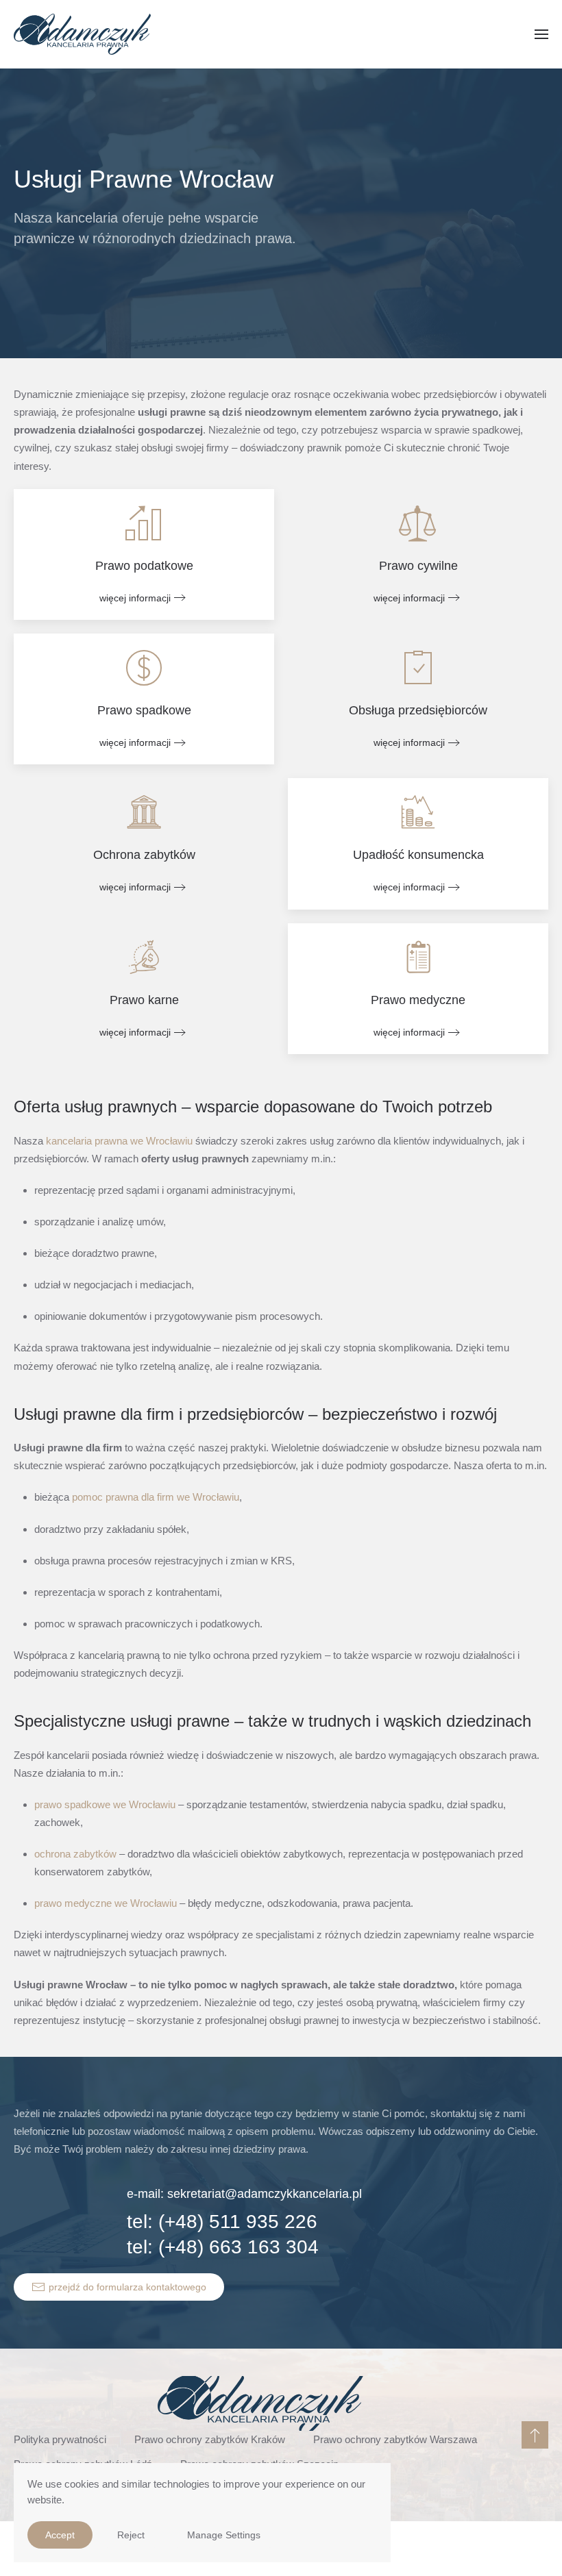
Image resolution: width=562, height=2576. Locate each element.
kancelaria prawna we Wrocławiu (119, 1141)
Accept (60, 2535)
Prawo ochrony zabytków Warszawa (395, 2439)
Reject (131, 2535)
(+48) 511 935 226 (238, 2222)
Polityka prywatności (60, 2439)
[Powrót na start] (82, 34)
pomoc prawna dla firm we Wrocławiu (156, 1497)
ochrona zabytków (75, 1854)
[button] (541, 34)
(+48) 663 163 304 (239, 2247)
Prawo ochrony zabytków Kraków (210, 2439)
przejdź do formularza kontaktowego (127, 2287)
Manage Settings (224, 2535)
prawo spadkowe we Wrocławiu (105, 1804)
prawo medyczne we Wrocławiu (106, 1903)
